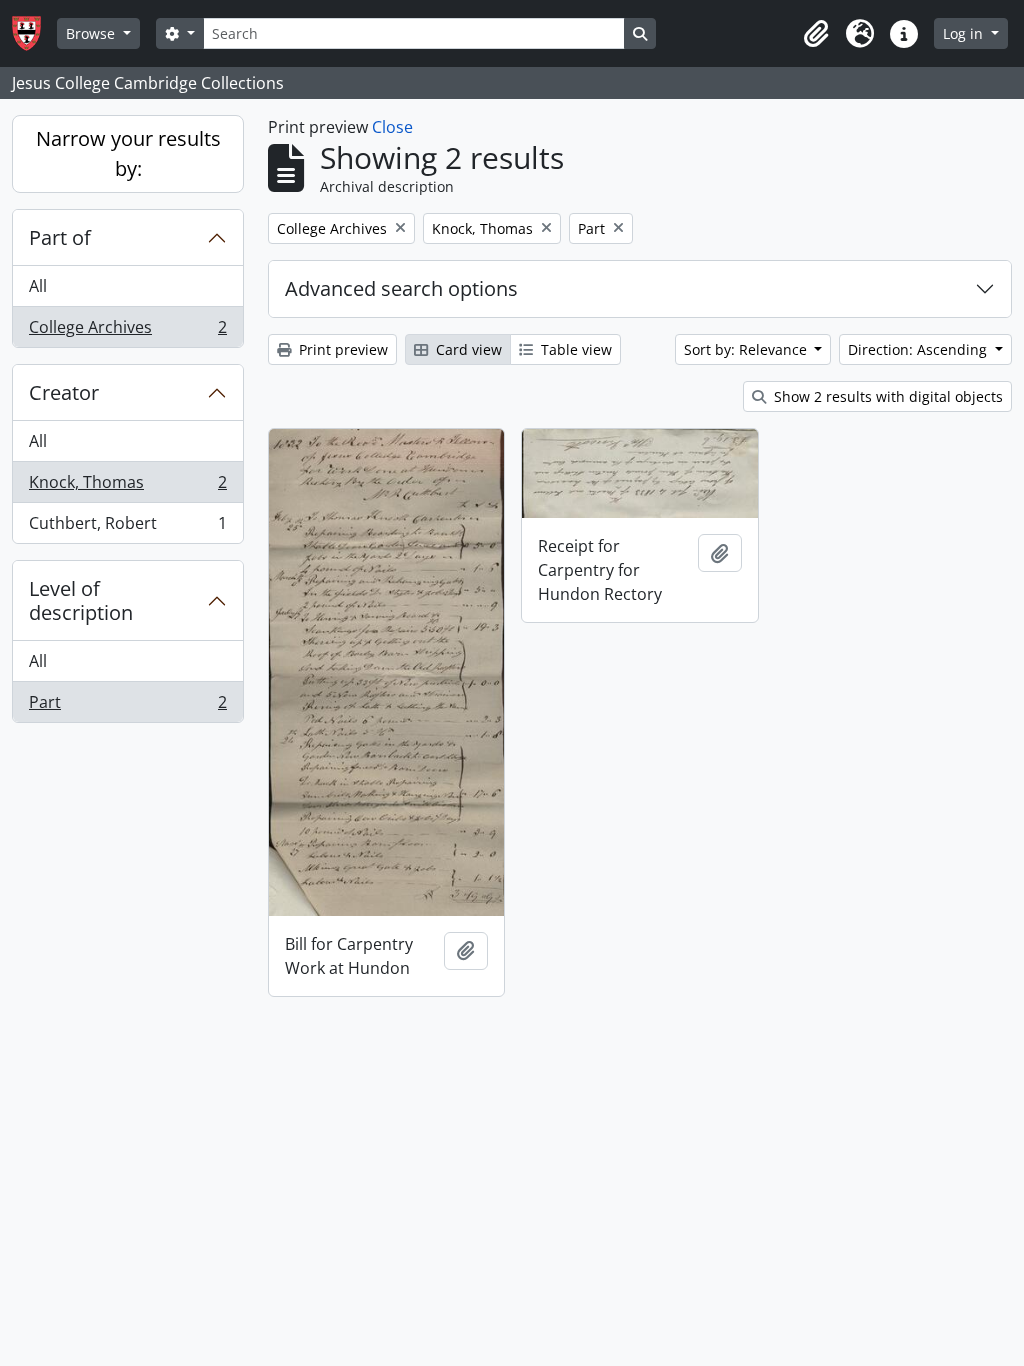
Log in (965, 33)
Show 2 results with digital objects (886, 396)
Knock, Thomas (127, 487)
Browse (92, 33)
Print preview (341, 349)
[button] (816, 34)
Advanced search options (401, 288)
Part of (60, 237)
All (38, 286)
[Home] (34, 33)
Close (392, 127)
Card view (467, 349)
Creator (64, 392)
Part (127, 706)
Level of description (81, 600)
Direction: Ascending (919, 349)
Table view (574, 349)
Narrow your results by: (128, 153)
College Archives (127, 331)
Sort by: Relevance (747, 349)
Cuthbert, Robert (127, 527)
